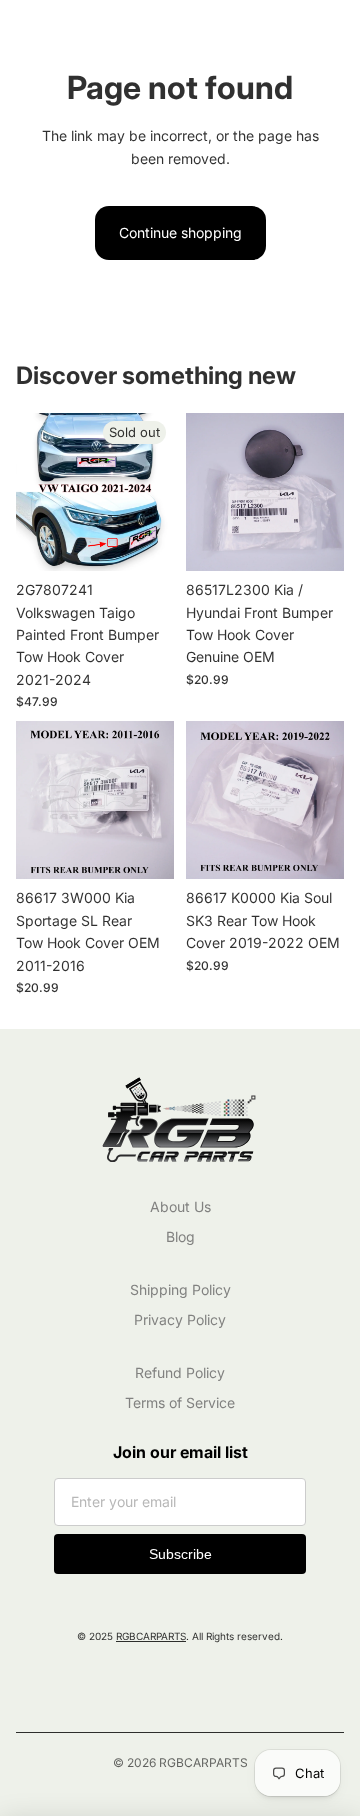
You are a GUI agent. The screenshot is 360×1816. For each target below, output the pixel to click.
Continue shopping (180, 232)
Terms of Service (180, 1402)
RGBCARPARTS (151, 1636)
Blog (180, 1236)
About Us (180, 1206)
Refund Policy (180, 1372)
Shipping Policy (180, 1289)
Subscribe (180, 1554)
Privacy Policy (180, 1319)
